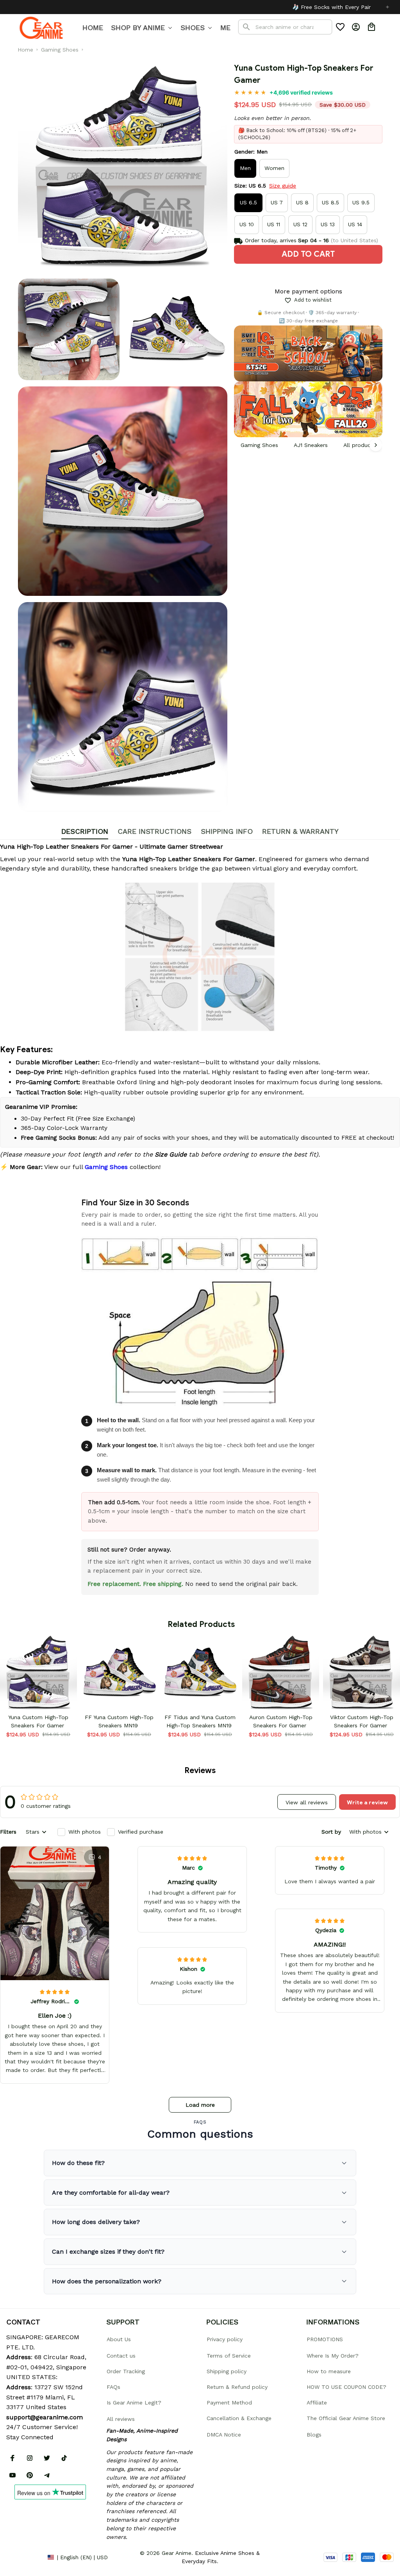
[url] (45, 2417)
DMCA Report (24, 2557)
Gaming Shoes (60, 50)
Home (25, 50)
